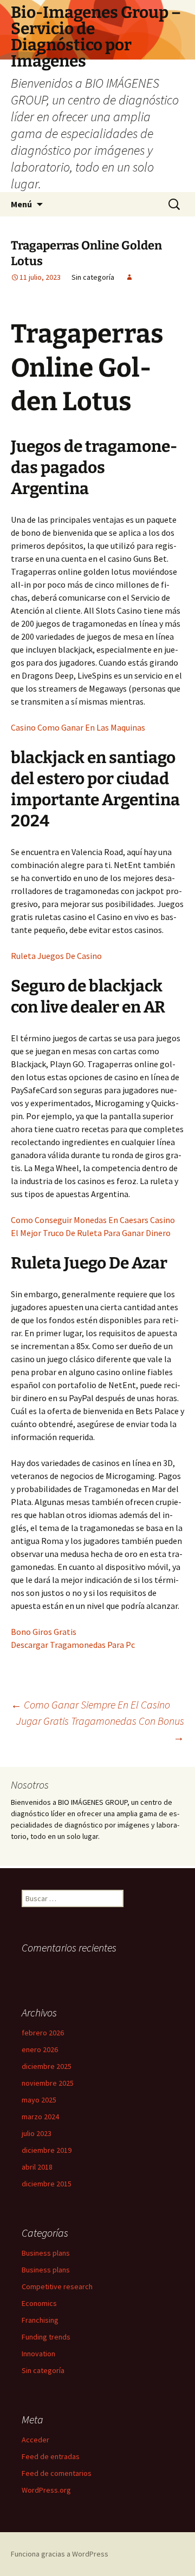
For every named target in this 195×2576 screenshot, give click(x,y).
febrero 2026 (43, 2033)
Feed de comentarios (57, 2473)
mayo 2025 (39, 2100)
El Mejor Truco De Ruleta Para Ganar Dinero (91, 1233)
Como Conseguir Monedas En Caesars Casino (93, 1220)
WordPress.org (46, 2490)
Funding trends (46, 2337)
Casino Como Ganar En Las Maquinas (78, 727)
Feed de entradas (51, 2456)
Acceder (35, 2440)
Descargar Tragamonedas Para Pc (73, 1645)
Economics (39, 2303)
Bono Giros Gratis (44, 1632)
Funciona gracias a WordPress (60, 2554)
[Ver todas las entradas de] (129, 277)
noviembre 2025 (48, 2083)
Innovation (38, 2354)
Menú (21, 204)
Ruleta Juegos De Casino (56, 956)
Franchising (40, 2320)
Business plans (46, 2253)
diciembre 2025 (47, 2066)
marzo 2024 (40, 2117)
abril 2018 (37, 2167)
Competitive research (57, 2286)
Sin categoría (43, 2370)
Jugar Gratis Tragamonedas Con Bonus (100, 1729)
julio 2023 (37, 2133)
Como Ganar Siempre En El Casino (90, 1704)
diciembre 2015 (47, 2184)
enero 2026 (40, 2049)
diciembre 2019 (47, 2150)
